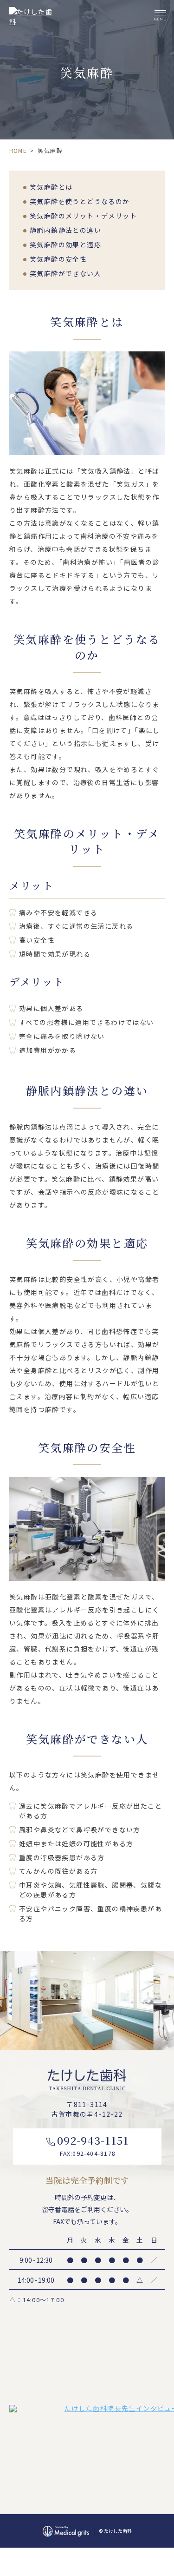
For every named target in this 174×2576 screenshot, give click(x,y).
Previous (9, 1976)
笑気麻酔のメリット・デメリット (83, 216)
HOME (18, 150)
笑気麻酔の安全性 (58, 259)
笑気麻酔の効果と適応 (65, 244)
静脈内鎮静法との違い (65, 230)
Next (165, 1976)
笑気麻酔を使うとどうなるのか (80, 201)
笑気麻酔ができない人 (65, 273)
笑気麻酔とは (51, 187)
